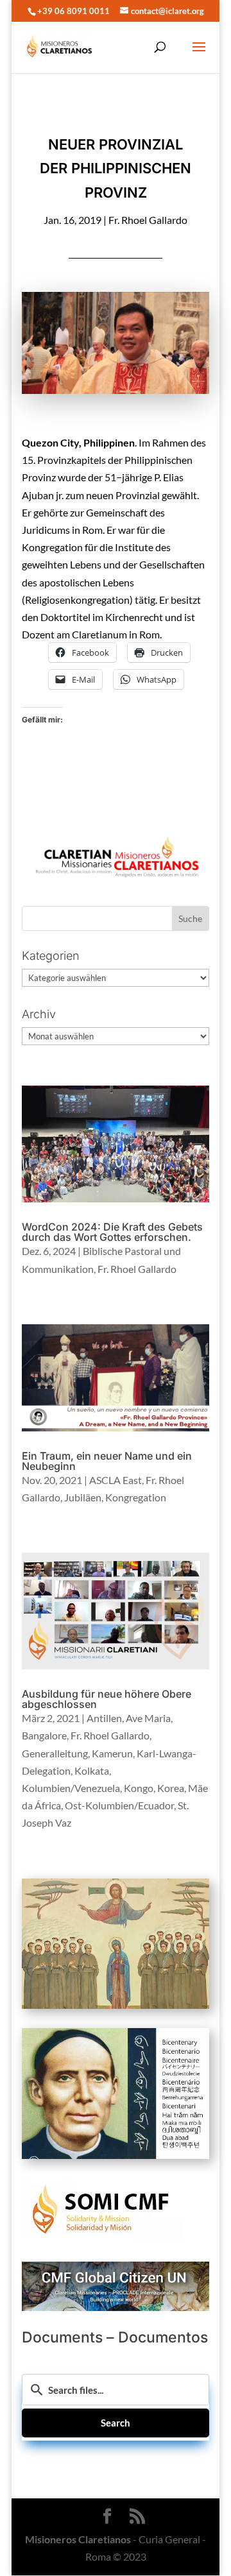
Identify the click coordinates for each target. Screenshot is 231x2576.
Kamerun (112, 1753)
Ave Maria (148, 1718)
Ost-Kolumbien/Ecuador (119, 1805)
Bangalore (44, 1735)
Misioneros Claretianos (78, 2540)
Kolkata (92, 1770)
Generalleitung (55, 1753)
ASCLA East (116, 1480)
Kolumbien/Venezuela (71, 1788)
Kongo (139, 1788)
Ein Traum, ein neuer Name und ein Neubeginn (107, 1461)
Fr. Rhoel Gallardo (148, 220)
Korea (171, 1788)
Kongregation (136, 1497)
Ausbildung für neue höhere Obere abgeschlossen (107, 1699)
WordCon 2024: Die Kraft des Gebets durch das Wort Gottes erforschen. (112, 1232)
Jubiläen (83, 1497)
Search (116, 2423)
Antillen (104, 1718)
